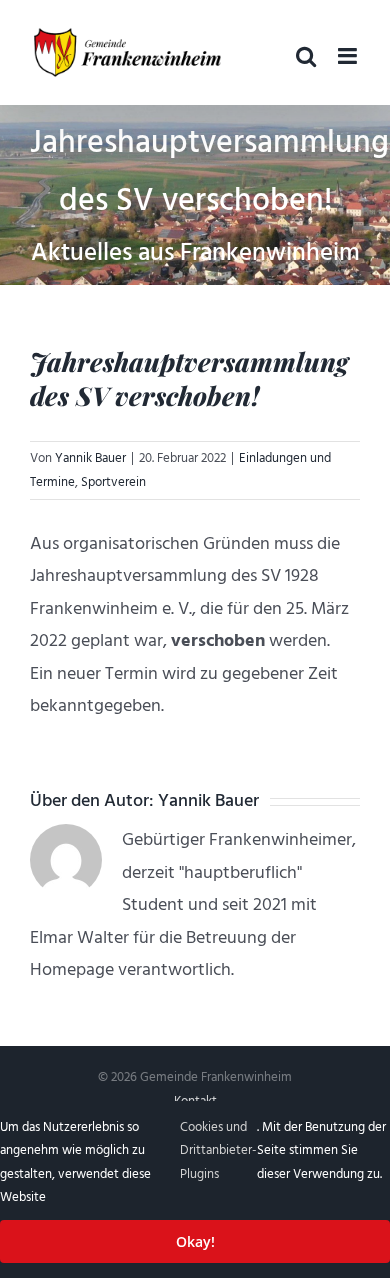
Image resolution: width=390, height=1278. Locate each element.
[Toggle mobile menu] (349, 56)
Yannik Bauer (90, 458)
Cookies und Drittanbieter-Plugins (218, 1150)
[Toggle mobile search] (306, 56)
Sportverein (113, 482)
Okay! (195, 1241)
